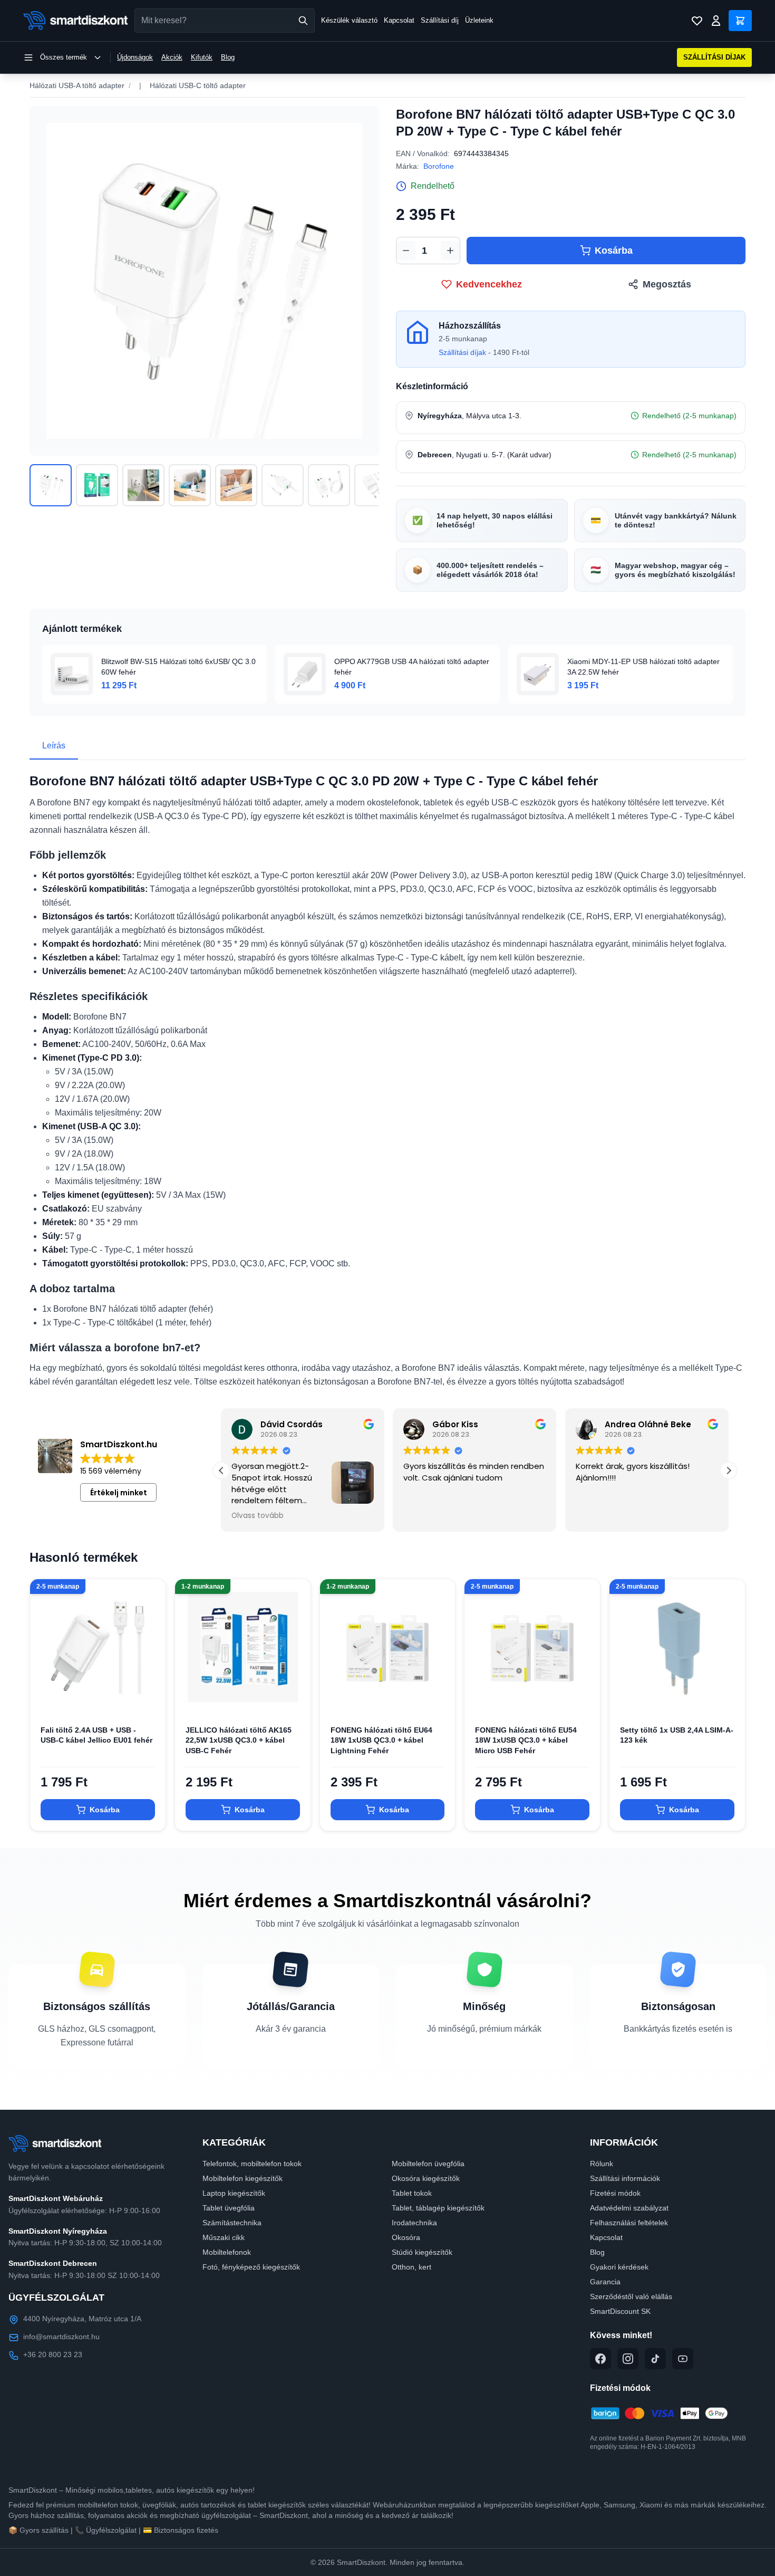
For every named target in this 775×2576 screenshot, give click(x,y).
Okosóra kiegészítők (426, 2178)
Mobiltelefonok (227, 2252)
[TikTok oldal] (655, 2359)
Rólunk (602, 2164)
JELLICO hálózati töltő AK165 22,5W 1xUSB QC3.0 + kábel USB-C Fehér (239, 1740)
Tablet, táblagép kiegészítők (438, 2208)
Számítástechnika (232, 2223)
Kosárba (614, 251)
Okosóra (406, 2237)
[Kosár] (740, 21)
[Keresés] (303, 21)
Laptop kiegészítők (234, 2193)
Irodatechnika (414, 2223)
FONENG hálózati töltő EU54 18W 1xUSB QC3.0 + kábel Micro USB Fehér (526, 1740)
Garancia (605, 2282)
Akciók (172, 57)
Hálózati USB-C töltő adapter (198, 85)
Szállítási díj (440, 20)
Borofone (439, 166)
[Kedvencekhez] (149, 1698)
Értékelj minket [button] (119, 1493)
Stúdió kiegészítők (422, 2252)
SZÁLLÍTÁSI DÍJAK (714, 57)
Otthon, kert (411, 2267)
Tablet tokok (412, 2193)
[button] (729, 1470)
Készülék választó (349, 20)
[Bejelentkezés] (716, 21)
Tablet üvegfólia (229, 2208)
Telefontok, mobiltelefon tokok (252, 2164)
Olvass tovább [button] (258, 1516)
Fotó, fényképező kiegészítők (251, 2267)
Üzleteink (479, 20)
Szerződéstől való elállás (631, 2296)
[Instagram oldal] (628, 2359)
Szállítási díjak (462, 352)
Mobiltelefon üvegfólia (428, 2164)
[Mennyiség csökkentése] (406, 251)
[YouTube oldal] (683, 2359)
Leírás (54, 746)
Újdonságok (135, 57)
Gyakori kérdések (619, 2267)
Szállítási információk (625, 2178)
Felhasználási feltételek (629, 2223)
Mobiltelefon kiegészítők (243, 2178)
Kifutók (202, 57)
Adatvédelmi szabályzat (629, 2208)
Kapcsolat (399, 20)
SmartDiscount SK (620, 2311)
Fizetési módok (615, 2193)
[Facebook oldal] (600, 2359)
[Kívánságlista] (697, 21)
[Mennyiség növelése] (450, 251)
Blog (228, 57)
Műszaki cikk (224, 2237)
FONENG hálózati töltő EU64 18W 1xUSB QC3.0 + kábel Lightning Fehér (381, 1740)
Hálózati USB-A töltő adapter (77, 85)
